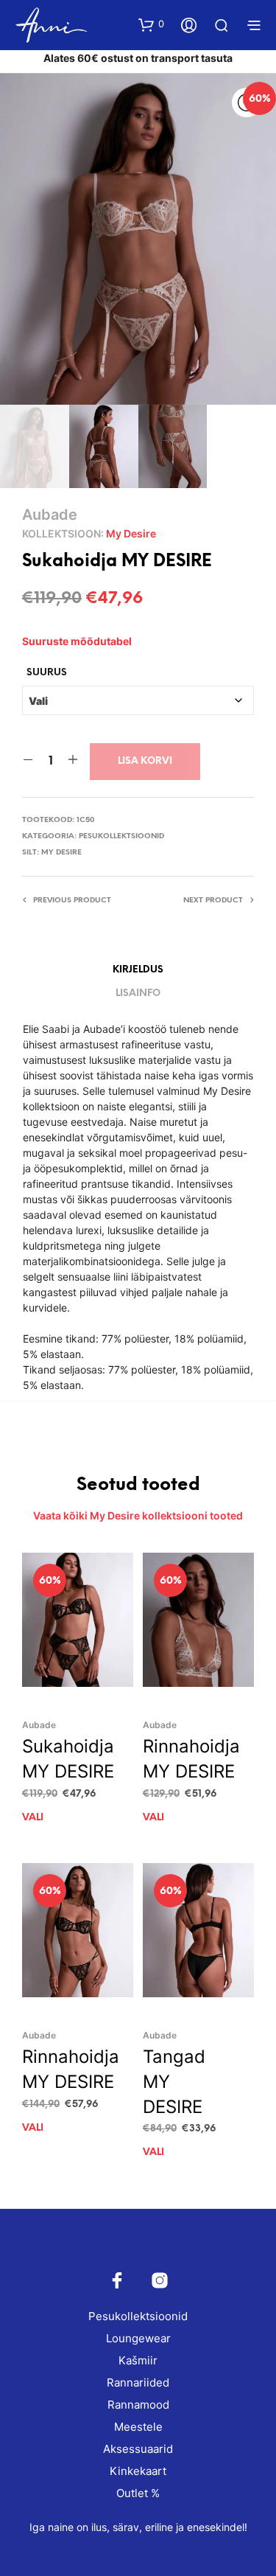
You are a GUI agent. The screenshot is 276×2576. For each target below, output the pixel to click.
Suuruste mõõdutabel (77, 641)
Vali (33, 1818)
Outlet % (138, 2493)
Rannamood (138, 2405)
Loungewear (138, 2338)
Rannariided (138, 2382)
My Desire (131, 533)
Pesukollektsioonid (121, 836)
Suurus (47, 673)
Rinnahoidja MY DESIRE (191, 1759)
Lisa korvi (145, 761)
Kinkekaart (138, 2471)
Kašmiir (138, 2360)
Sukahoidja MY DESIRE (68, 1759)
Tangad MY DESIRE (174, 2081)
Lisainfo (138, 993)
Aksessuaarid (138, 2449)
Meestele (138, 2427)
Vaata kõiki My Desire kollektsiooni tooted (138, 1515)
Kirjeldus (138, 970)
